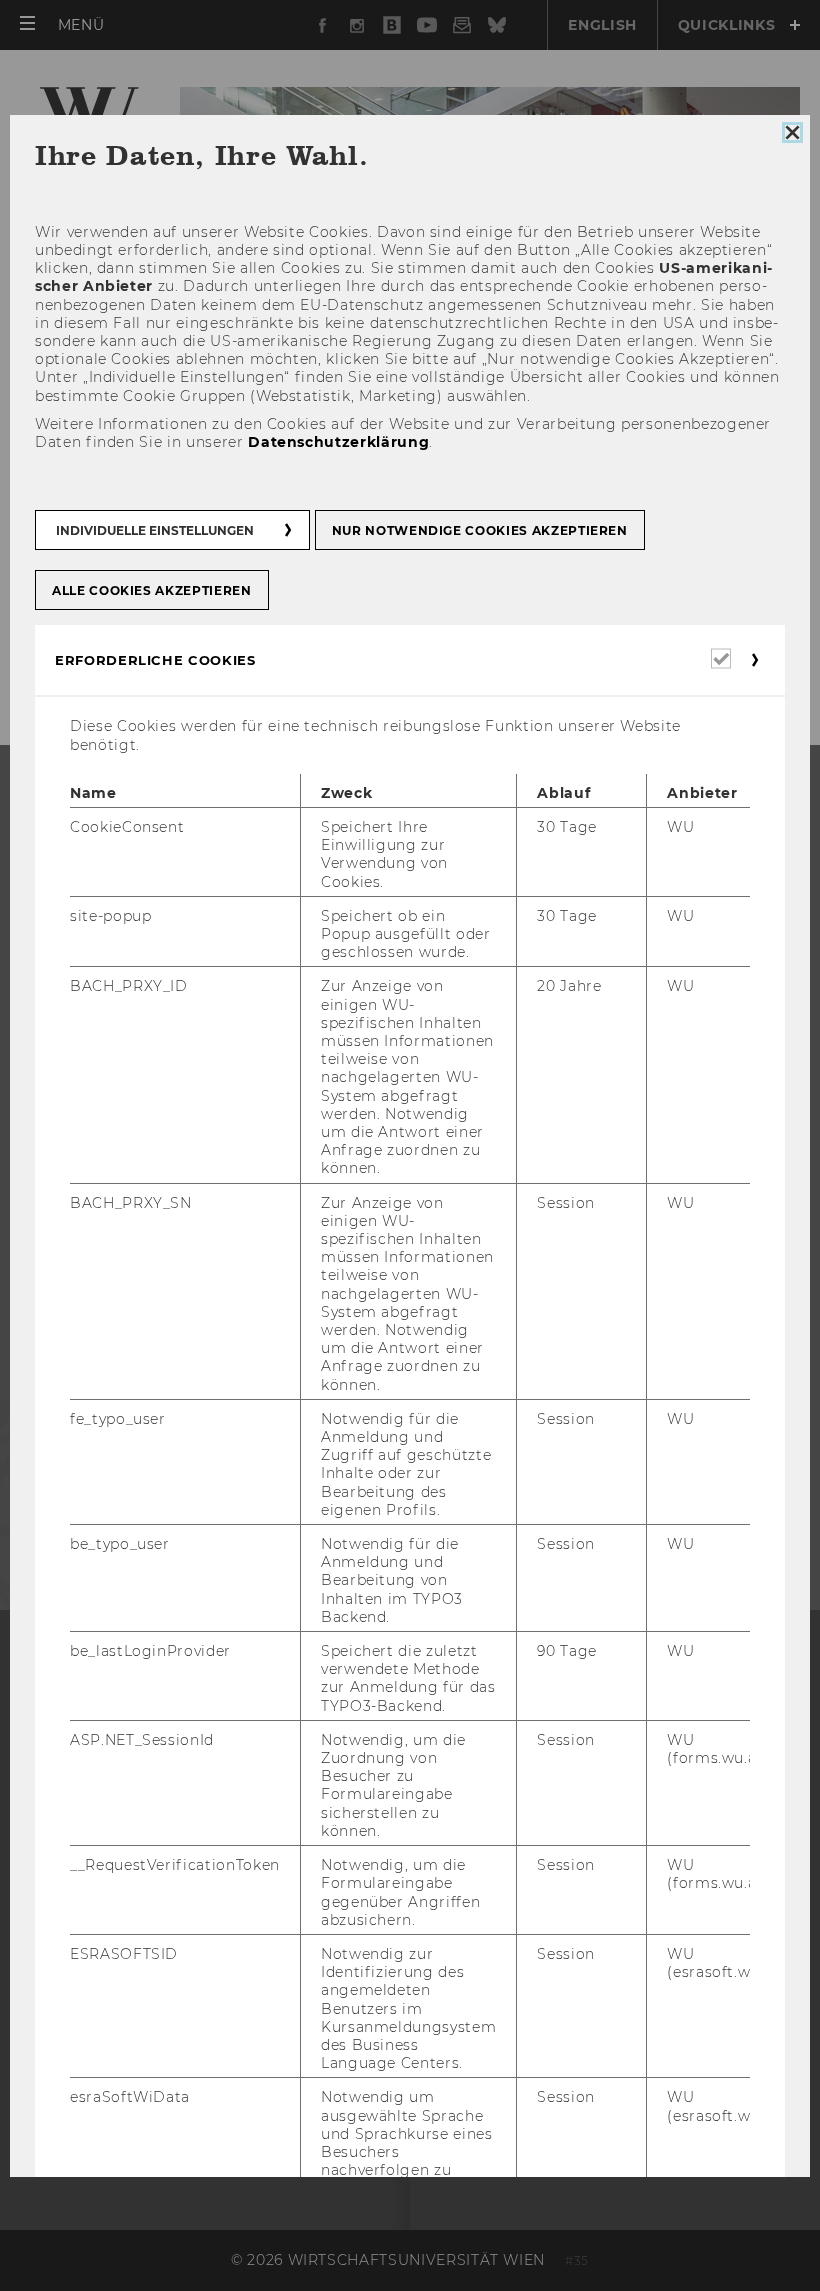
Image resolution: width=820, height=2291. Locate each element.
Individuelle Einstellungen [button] (155, 530)
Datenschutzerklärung (338, 442)
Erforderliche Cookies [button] (155, 660)
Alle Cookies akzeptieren (152, 590)
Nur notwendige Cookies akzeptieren (480, 530)
